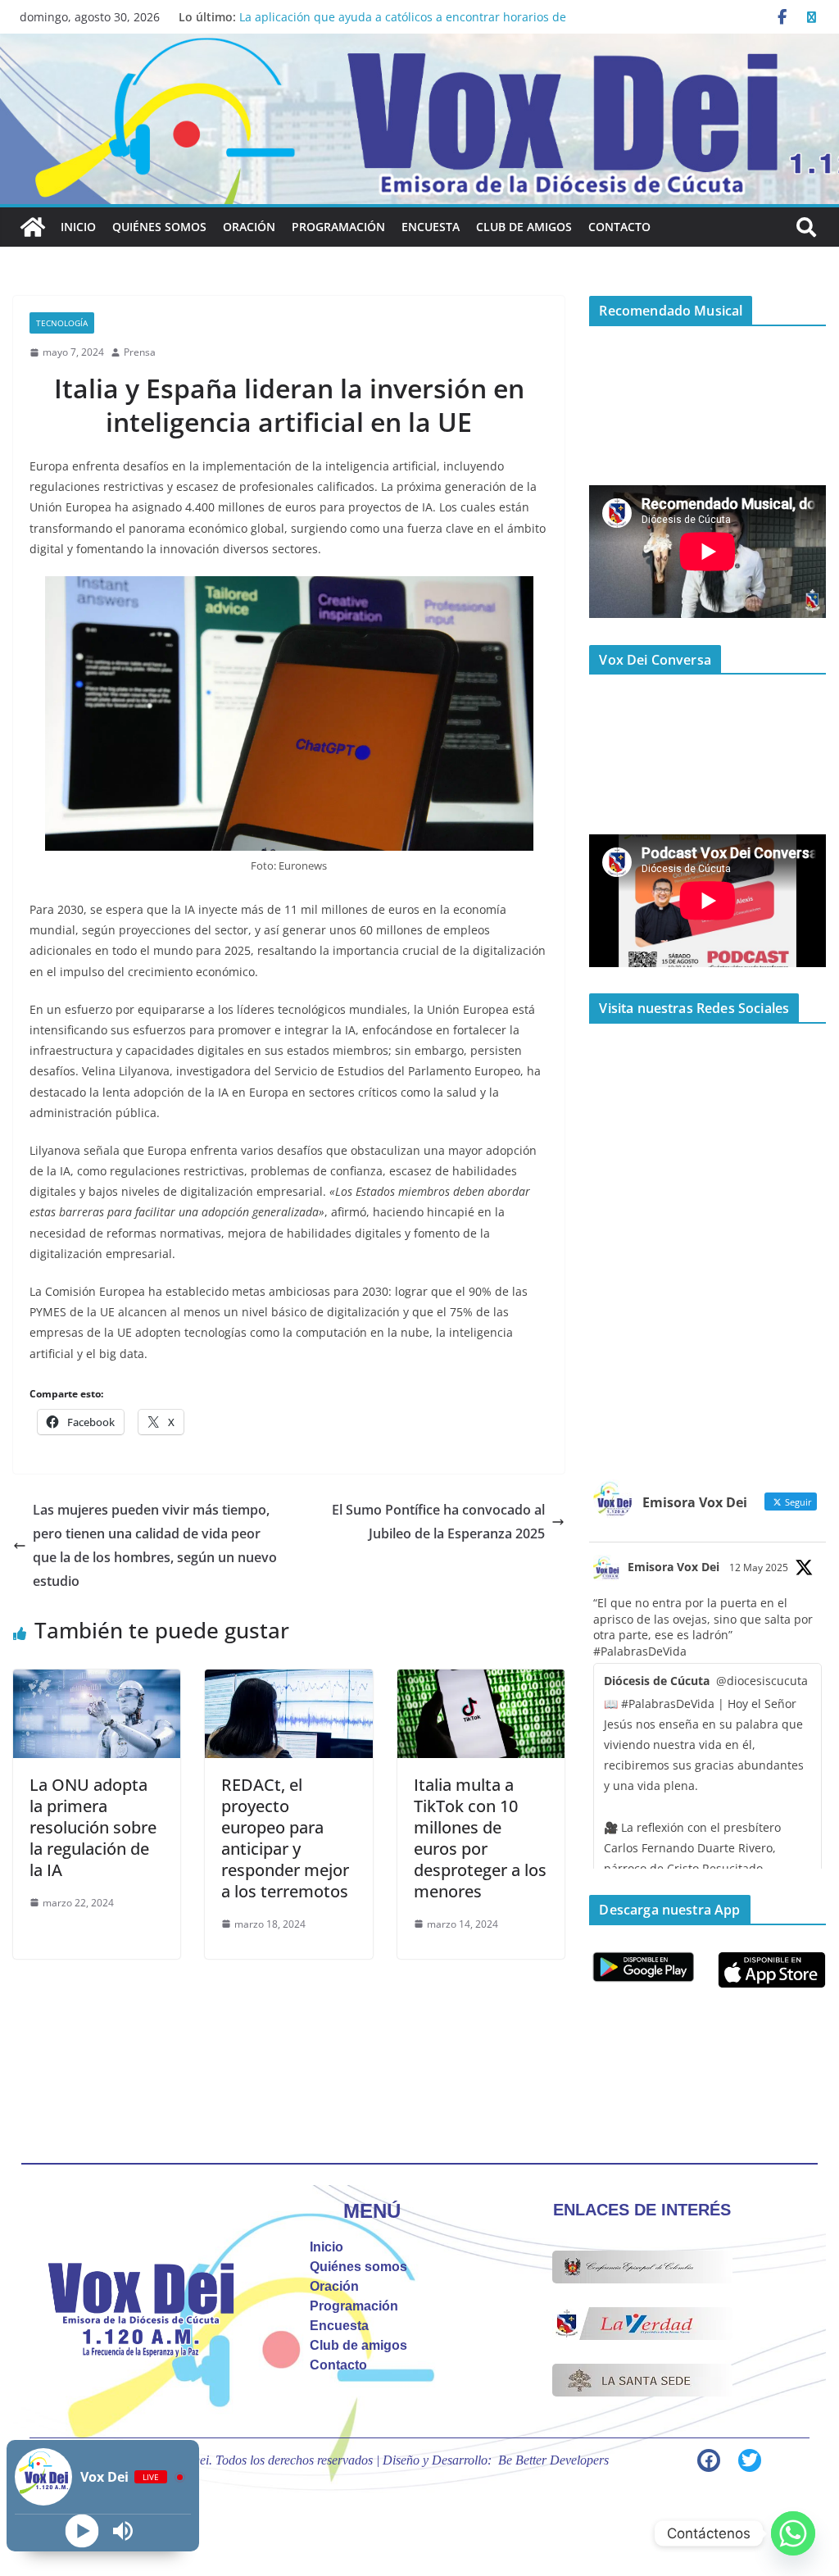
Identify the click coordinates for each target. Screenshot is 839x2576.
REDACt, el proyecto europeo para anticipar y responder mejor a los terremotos (285, 1838)
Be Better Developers (553, 2460)
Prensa (140, 352)
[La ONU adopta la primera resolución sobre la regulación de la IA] (97, 1681)
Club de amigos (524, 227)
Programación (338, 227)
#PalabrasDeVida (640, 1651)
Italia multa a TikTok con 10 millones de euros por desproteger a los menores (480, 1838)
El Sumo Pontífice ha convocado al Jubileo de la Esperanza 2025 (438, 1522)
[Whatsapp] (793, 2533)
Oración (249, 227)
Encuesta (431, 227)
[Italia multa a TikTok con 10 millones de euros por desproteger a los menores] (481, 1681)
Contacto (619, 227)
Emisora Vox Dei (673, 1567)
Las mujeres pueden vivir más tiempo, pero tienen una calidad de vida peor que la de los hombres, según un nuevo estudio (155, 1545)
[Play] (82, 2531)
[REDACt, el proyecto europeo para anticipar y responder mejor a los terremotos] (288, 1681)
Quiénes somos (159, 227)
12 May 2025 (759, 1567)
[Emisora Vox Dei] (33, 227)
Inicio (78, 227)
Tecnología (62, 323)
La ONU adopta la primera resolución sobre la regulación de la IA (93, 1827)
